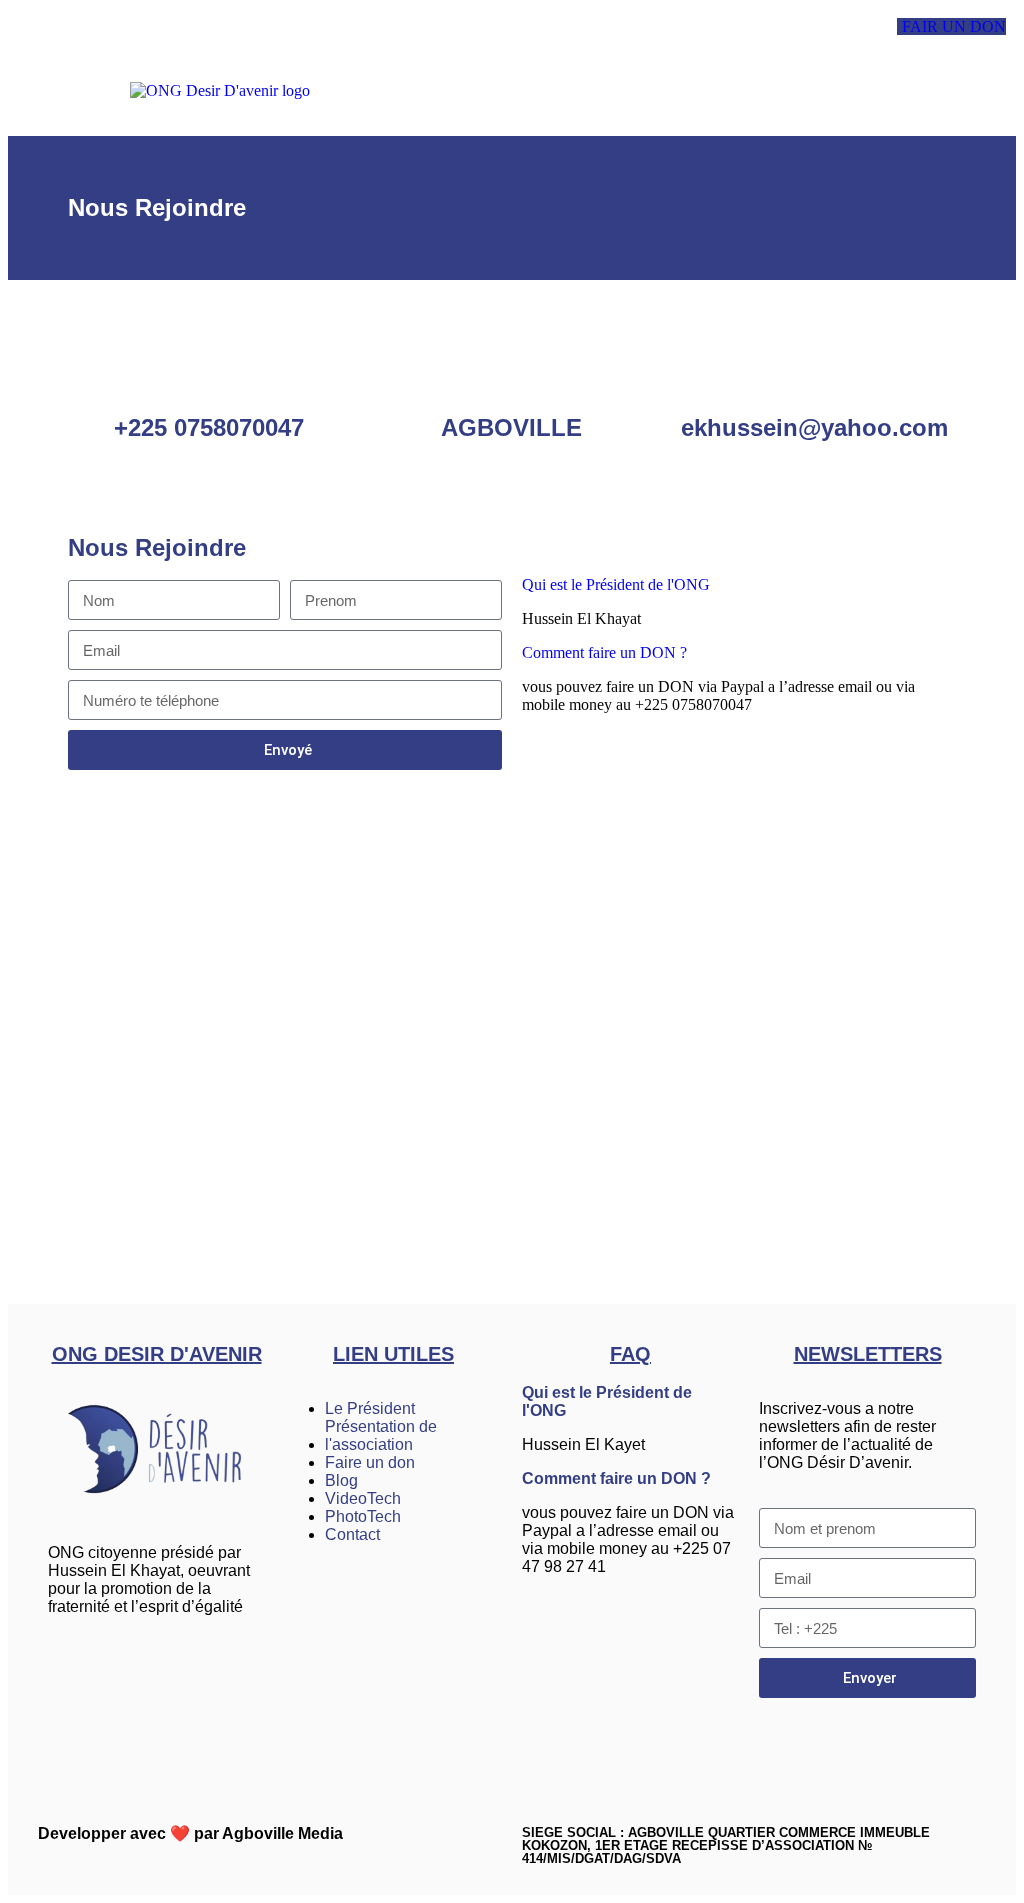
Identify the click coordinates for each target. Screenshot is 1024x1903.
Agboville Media (282, 1833)
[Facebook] (73, 1677)
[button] (653, 91)
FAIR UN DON (954, 26)
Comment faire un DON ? (616, 1478)
